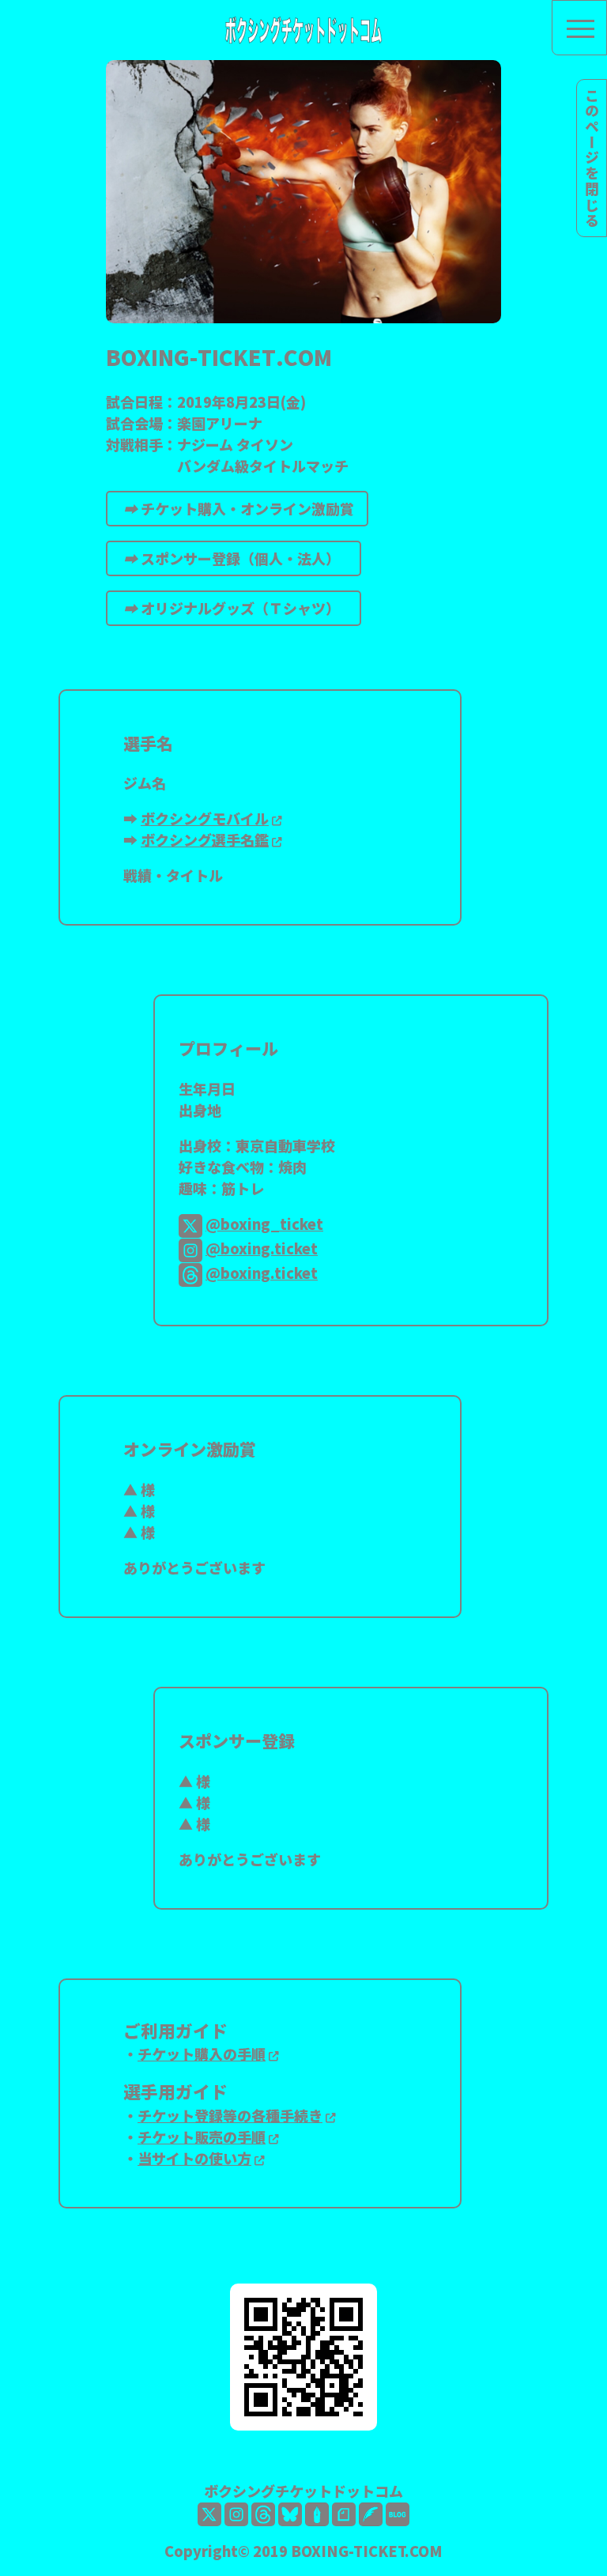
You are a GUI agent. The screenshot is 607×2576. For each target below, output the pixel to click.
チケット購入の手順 (202, 2054)
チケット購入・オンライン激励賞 (239, 508)
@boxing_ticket (264, 1224)
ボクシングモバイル (205, 818)
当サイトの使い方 (194, 2158)
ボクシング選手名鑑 (205, 839)
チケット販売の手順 (202, 2137)
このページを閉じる (592, 158)
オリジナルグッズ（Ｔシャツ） (235, 608)
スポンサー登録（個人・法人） (235, 558)
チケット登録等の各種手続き (230, 2115)
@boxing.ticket (262, 1248)
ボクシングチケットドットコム (303, 2491)
